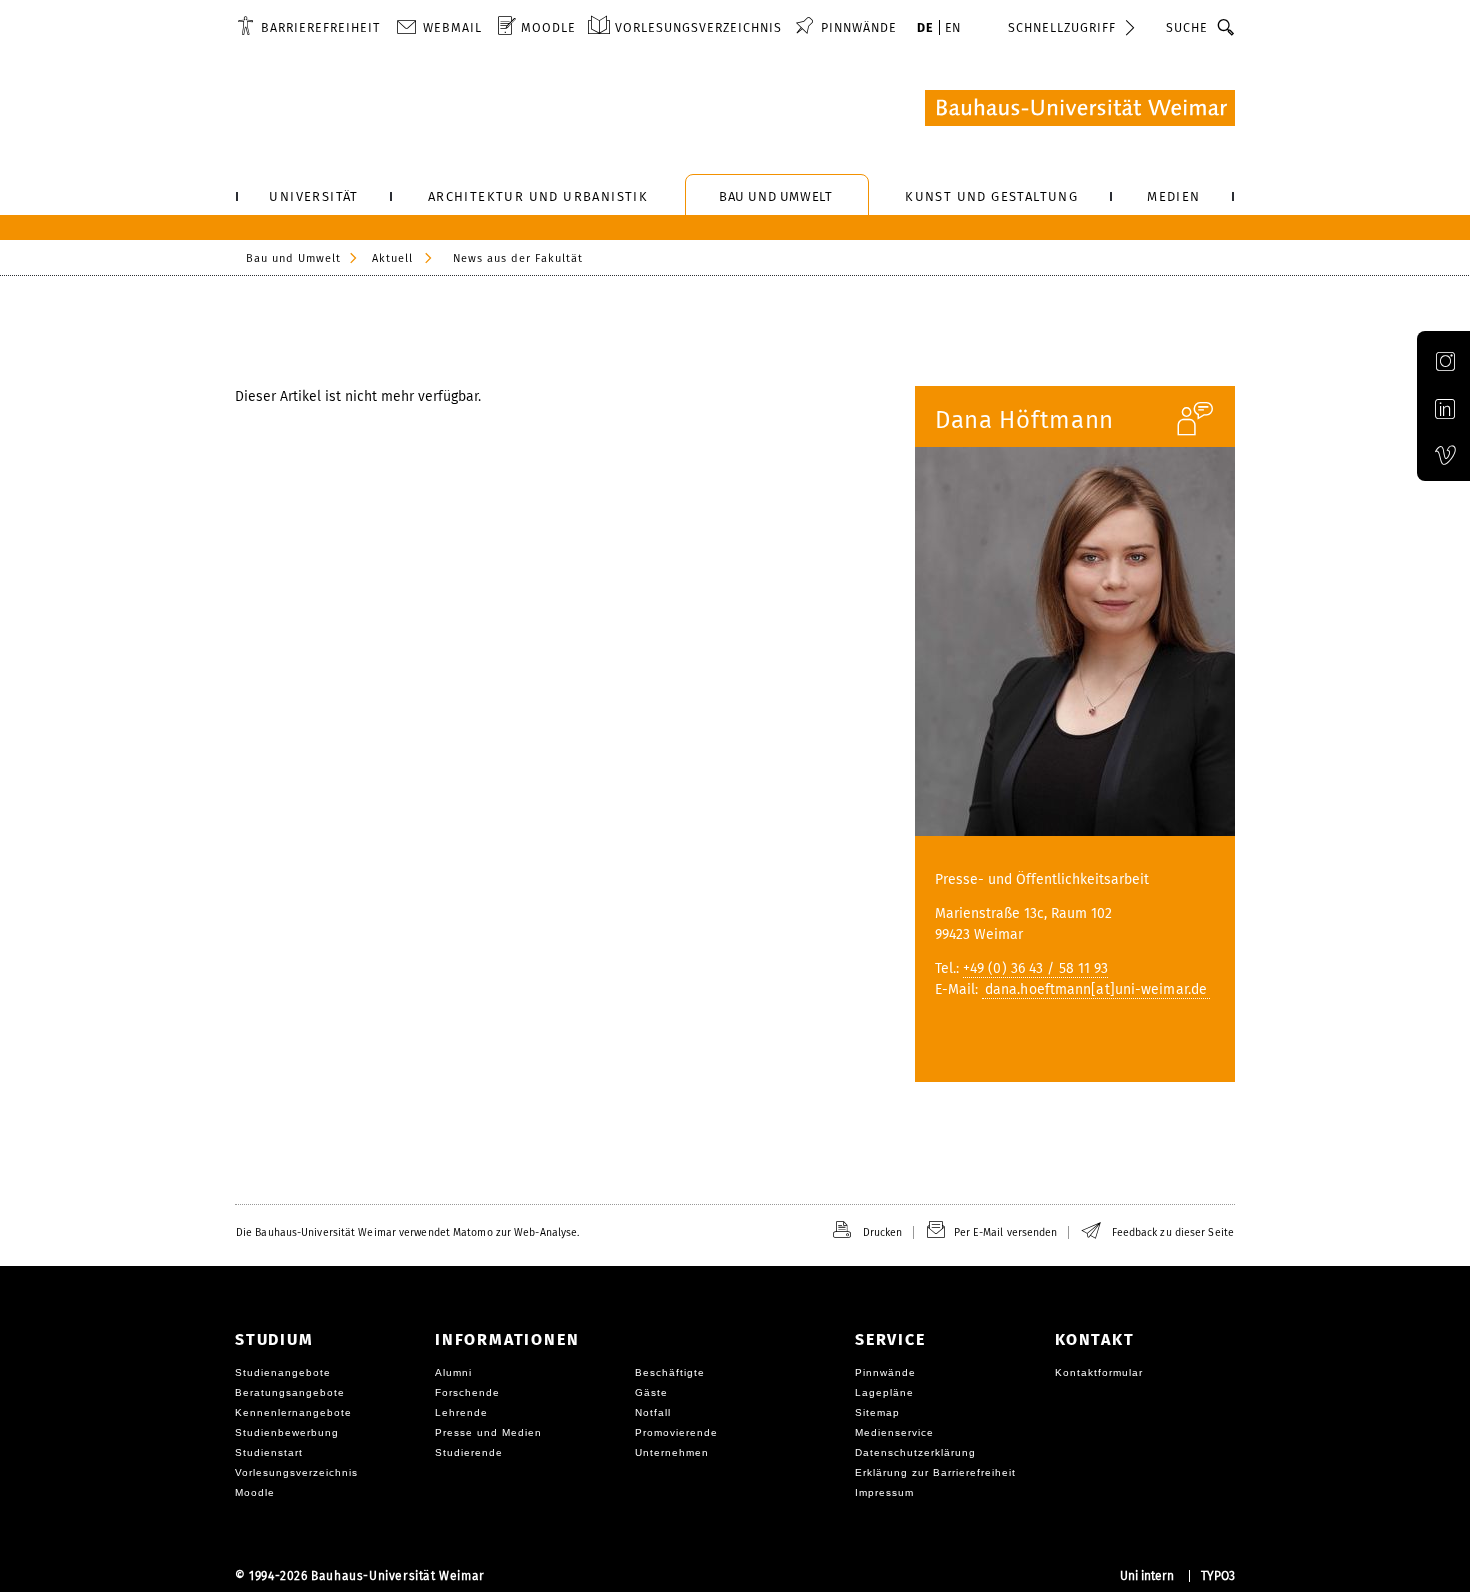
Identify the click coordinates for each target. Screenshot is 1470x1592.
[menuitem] (308, 27)
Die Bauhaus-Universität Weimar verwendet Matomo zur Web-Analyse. (407, 1232)
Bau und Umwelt (293, 258)
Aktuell (392, 258)
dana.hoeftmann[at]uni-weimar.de (1096, 989)
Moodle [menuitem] (548, 27)
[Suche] (1226, 27)
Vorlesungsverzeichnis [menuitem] (698, 27)
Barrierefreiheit (320, 27)
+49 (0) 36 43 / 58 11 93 (1035, 968)
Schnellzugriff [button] (1062, 27)
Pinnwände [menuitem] (859, 27)
